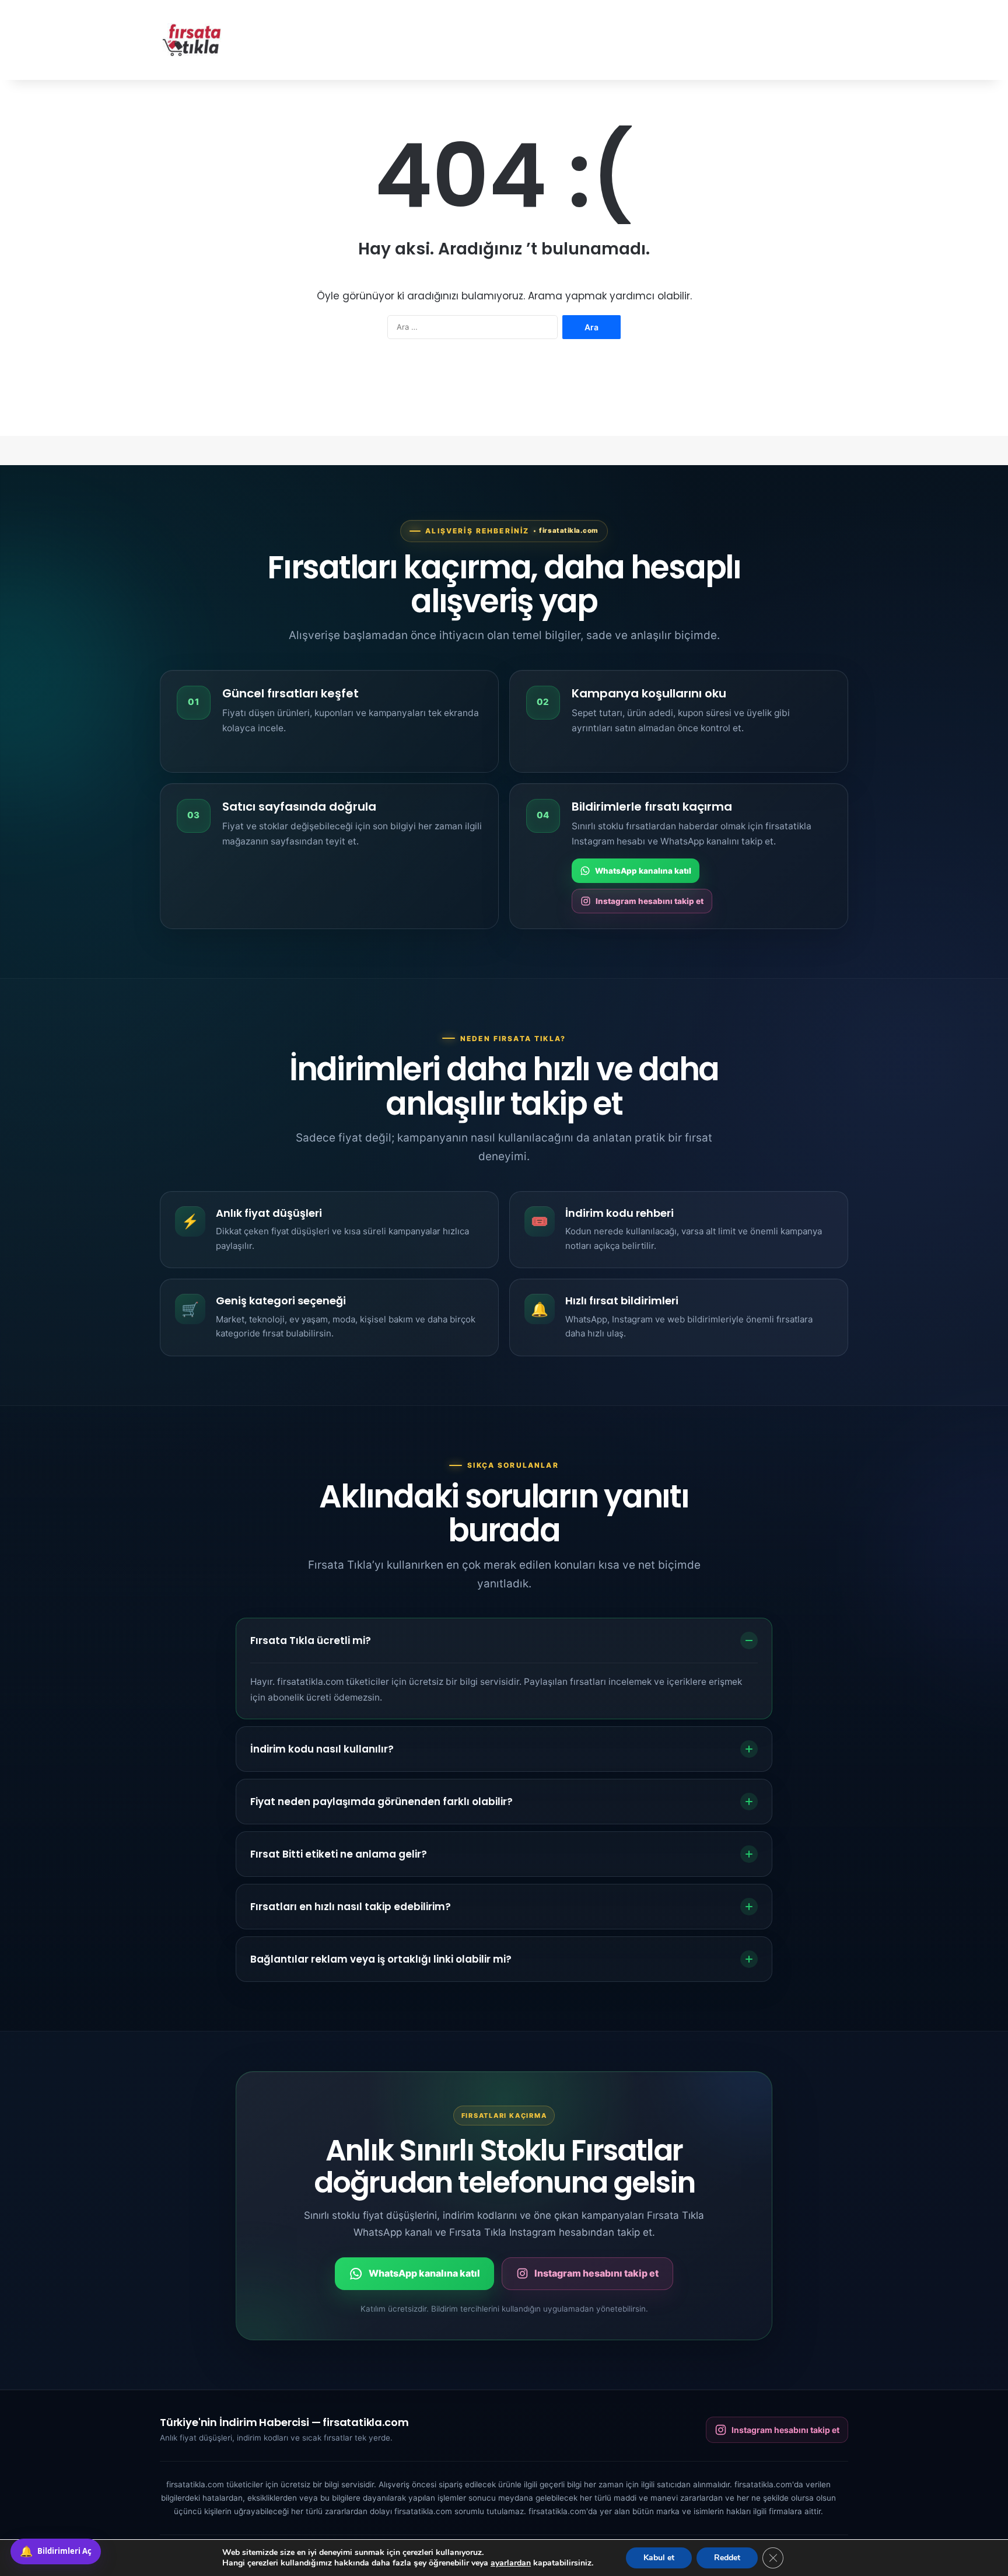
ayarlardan (511, 2563)
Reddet (727, 2558)
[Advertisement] (621, 38)
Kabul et (659, 2558)
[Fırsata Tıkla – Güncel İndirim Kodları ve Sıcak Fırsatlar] (192, 40)
